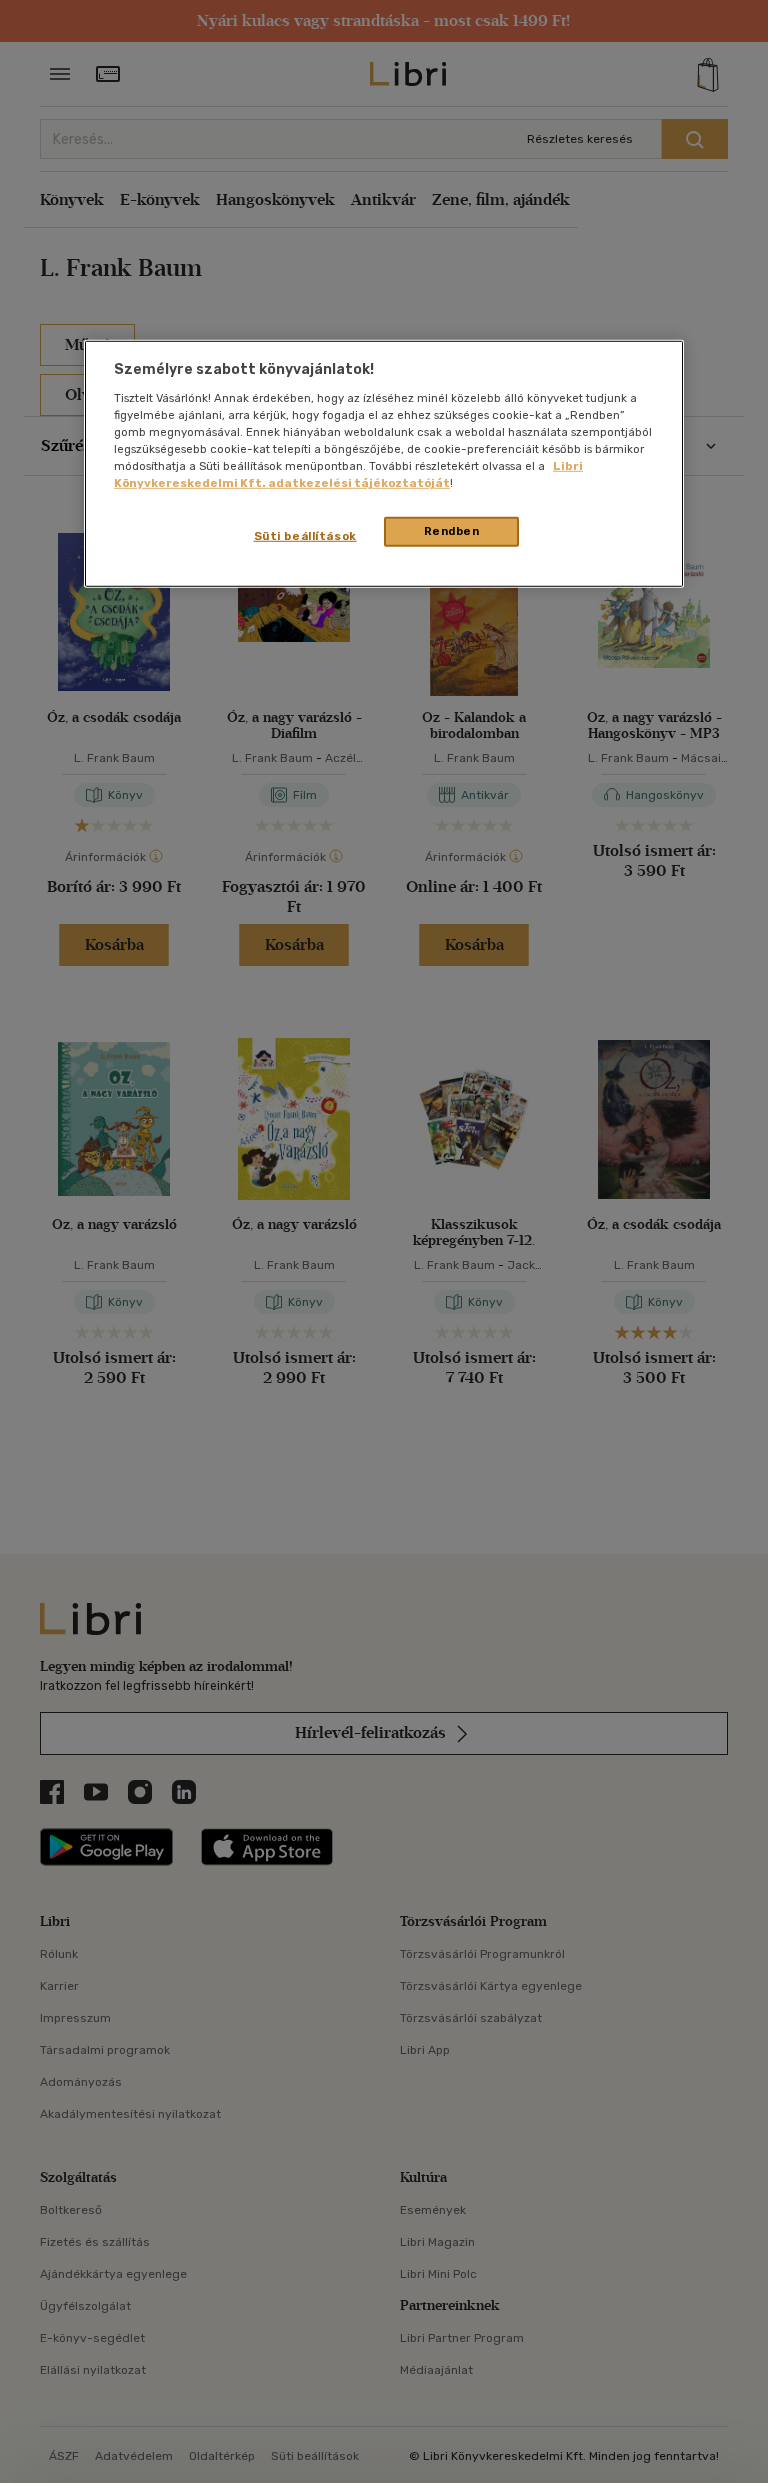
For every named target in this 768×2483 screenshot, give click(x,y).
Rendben (452, 531)
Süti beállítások (305, 536)
